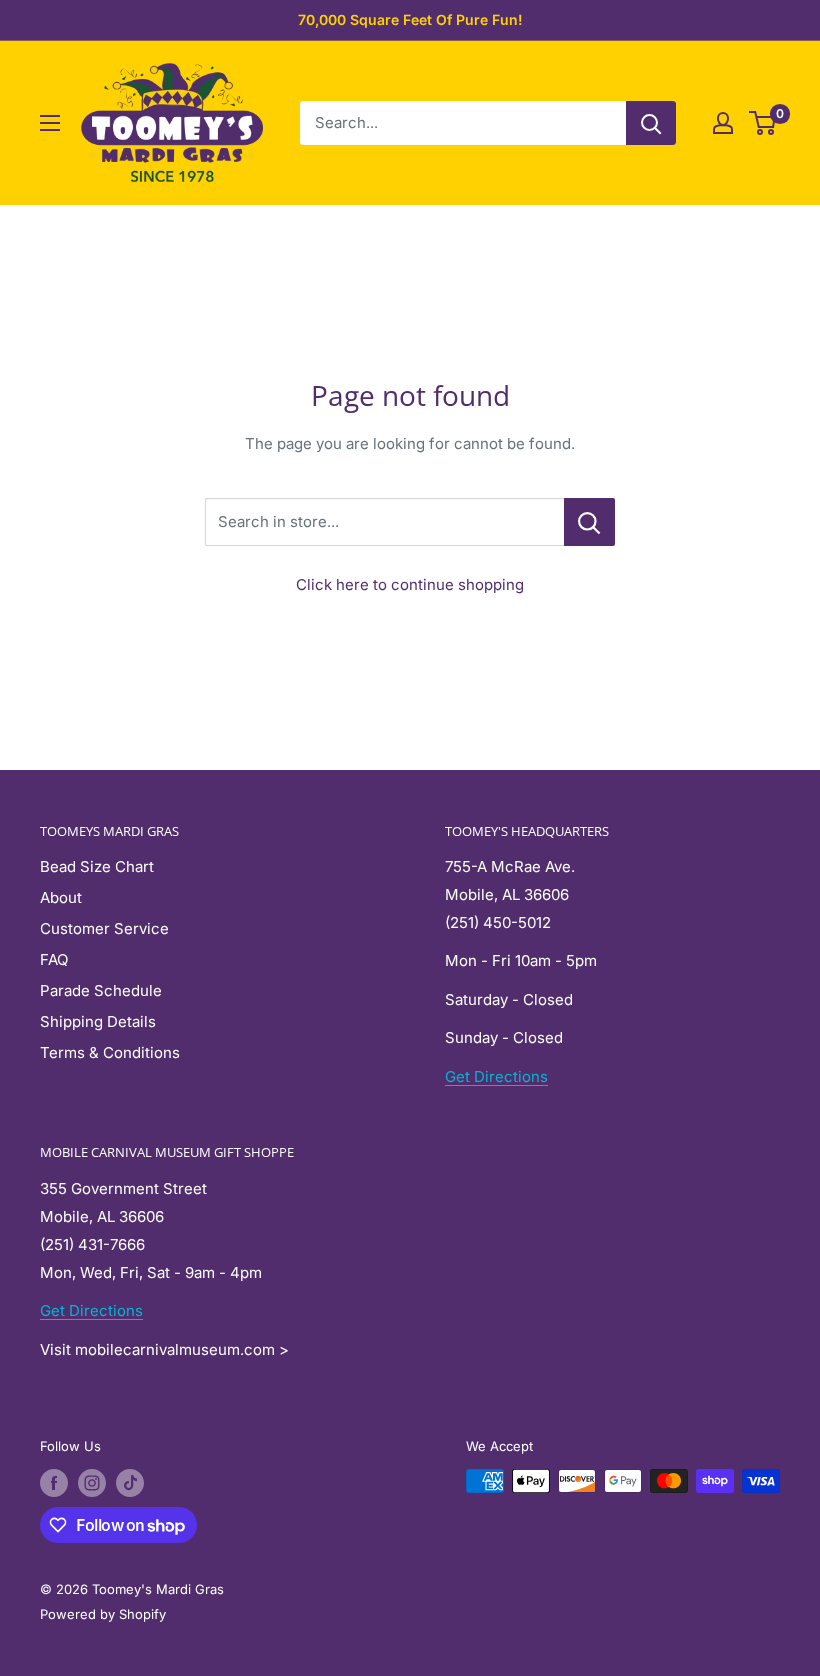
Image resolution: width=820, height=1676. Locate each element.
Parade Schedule (101, 990)
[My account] (723, 123)
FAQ (54, 959)
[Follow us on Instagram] (92, 1483)
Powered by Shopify (103, 1614)
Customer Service (104, 928)
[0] (763, 123)
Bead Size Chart (97, 866)
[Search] (651, 123)
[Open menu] (50, 123)
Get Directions (496, 1076)
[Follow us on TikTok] (130, 1483)
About (61, 897)
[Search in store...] (589, 522)
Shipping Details (98, 1021)
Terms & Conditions (110, 1052)
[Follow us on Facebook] (54, 1483)
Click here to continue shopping (410, 584)
